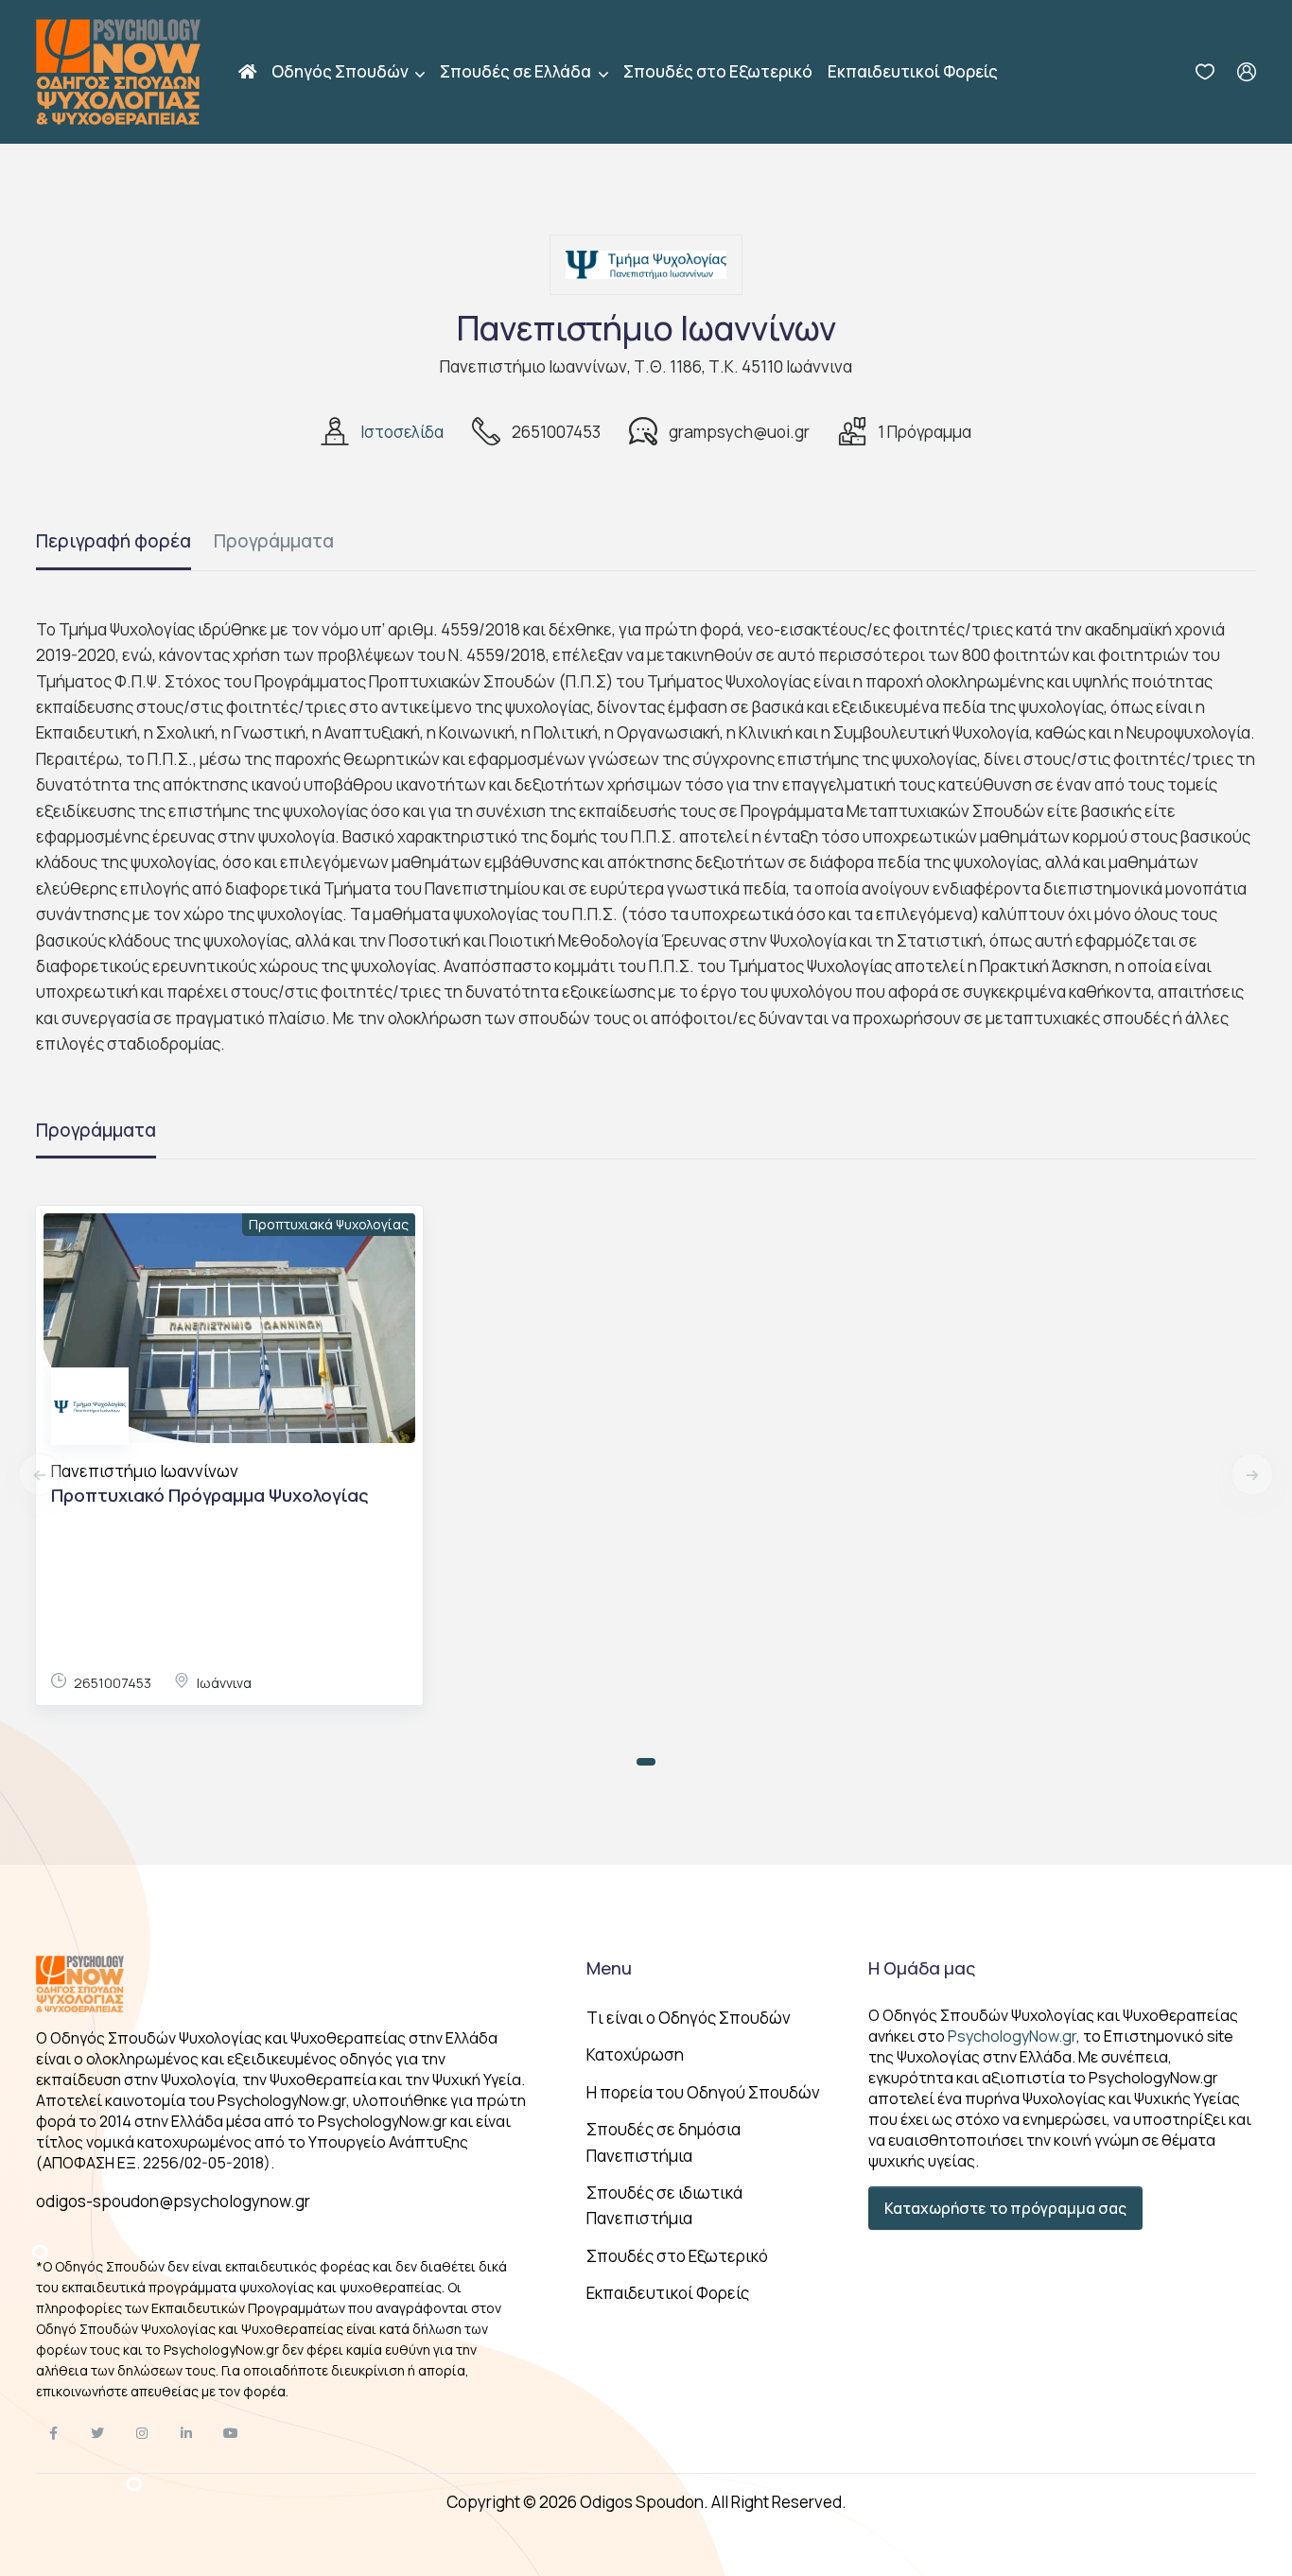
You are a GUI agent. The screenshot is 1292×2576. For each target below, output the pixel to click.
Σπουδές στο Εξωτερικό (718, 71)
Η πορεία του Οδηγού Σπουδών (703, 2092)
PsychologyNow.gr (1012, 2036)
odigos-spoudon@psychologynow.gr (173, 2201)
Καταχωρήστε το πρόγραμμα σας (1005, 2208)
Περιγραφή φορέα (113, 541)
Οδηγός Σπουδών (341, 71)
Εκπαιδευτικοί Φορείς (913, 71)
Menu (609, 1968)
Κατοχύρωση (635, 2054)
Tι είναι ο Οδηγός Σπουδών (689, 2018)
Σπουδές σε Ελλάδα (517, 71)
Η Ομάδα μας (922, 1968)
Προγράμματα (274, 541)
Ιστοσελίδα (402, 432)
